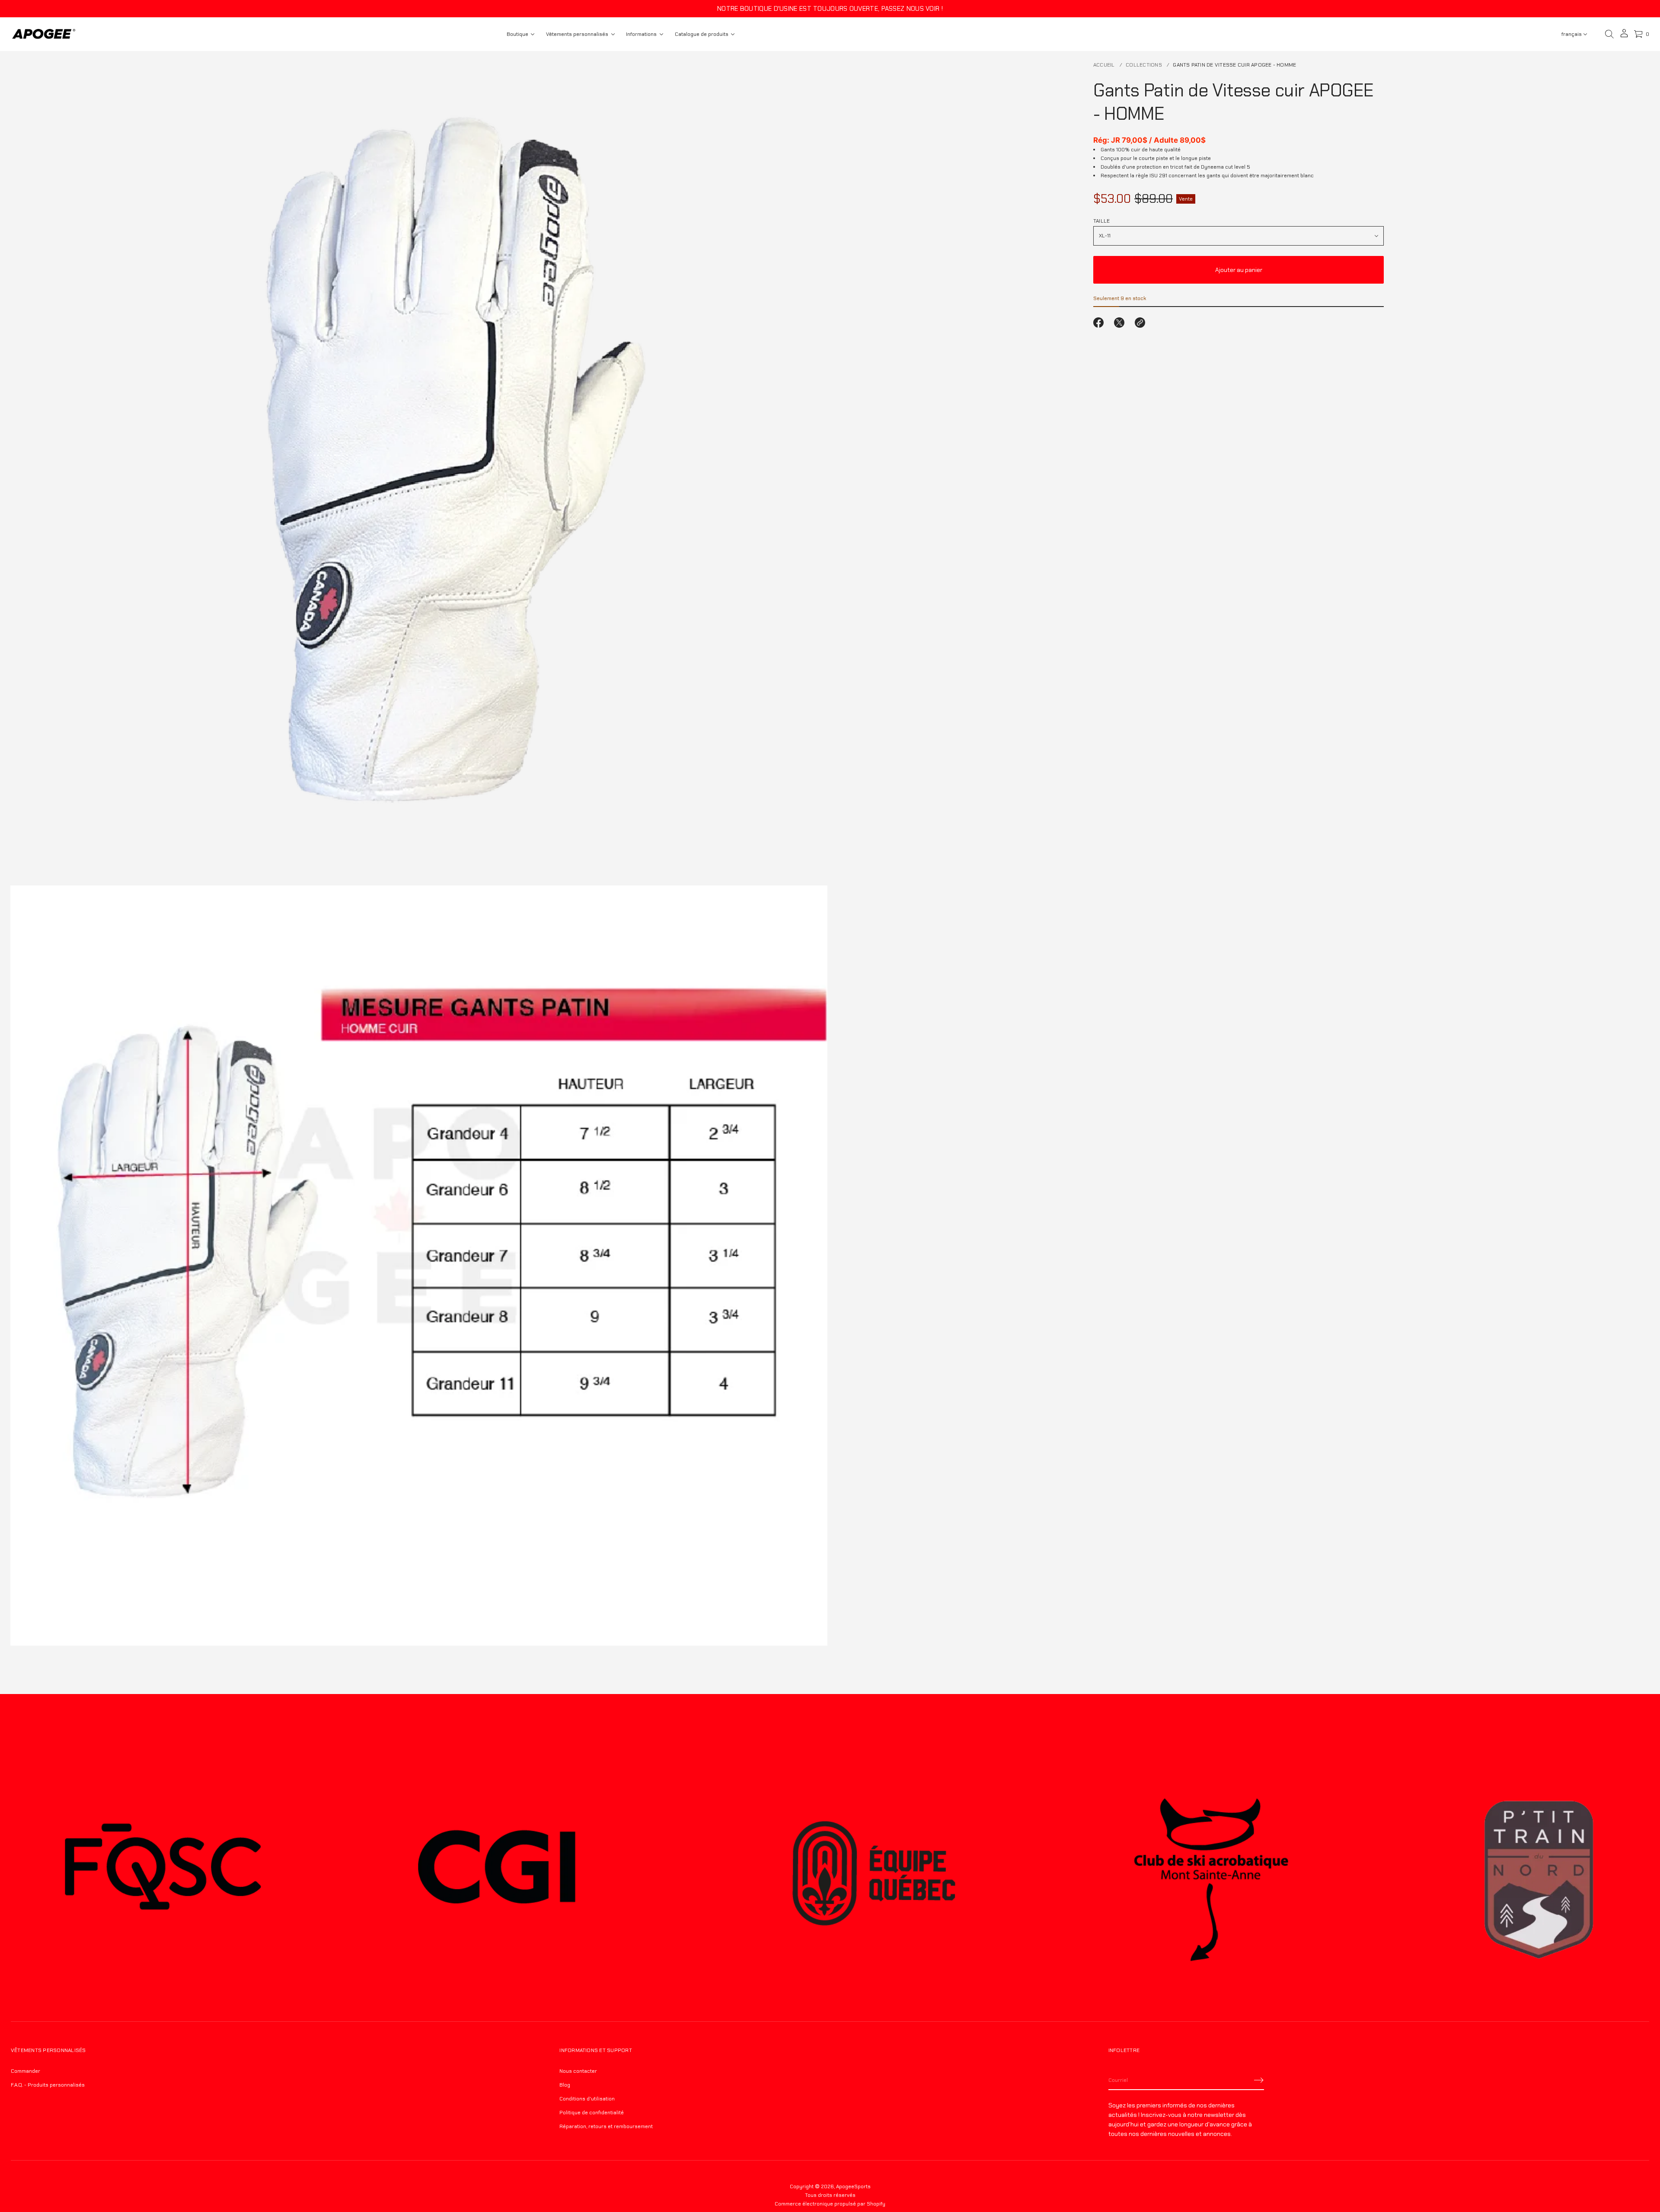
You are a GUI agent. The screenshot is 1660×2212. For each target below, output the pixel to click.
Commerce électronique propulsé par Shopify (830, 2204)
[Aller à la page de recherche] (1609, 34)
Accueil (1104, 65)
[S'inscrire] (1259, 2080)
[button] (1609, 34)
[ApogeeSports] (44, 34)
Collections (1144, 65)
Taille (1101, 221)
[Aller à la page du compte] (1624, 36)
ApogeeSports (853, 2186)
